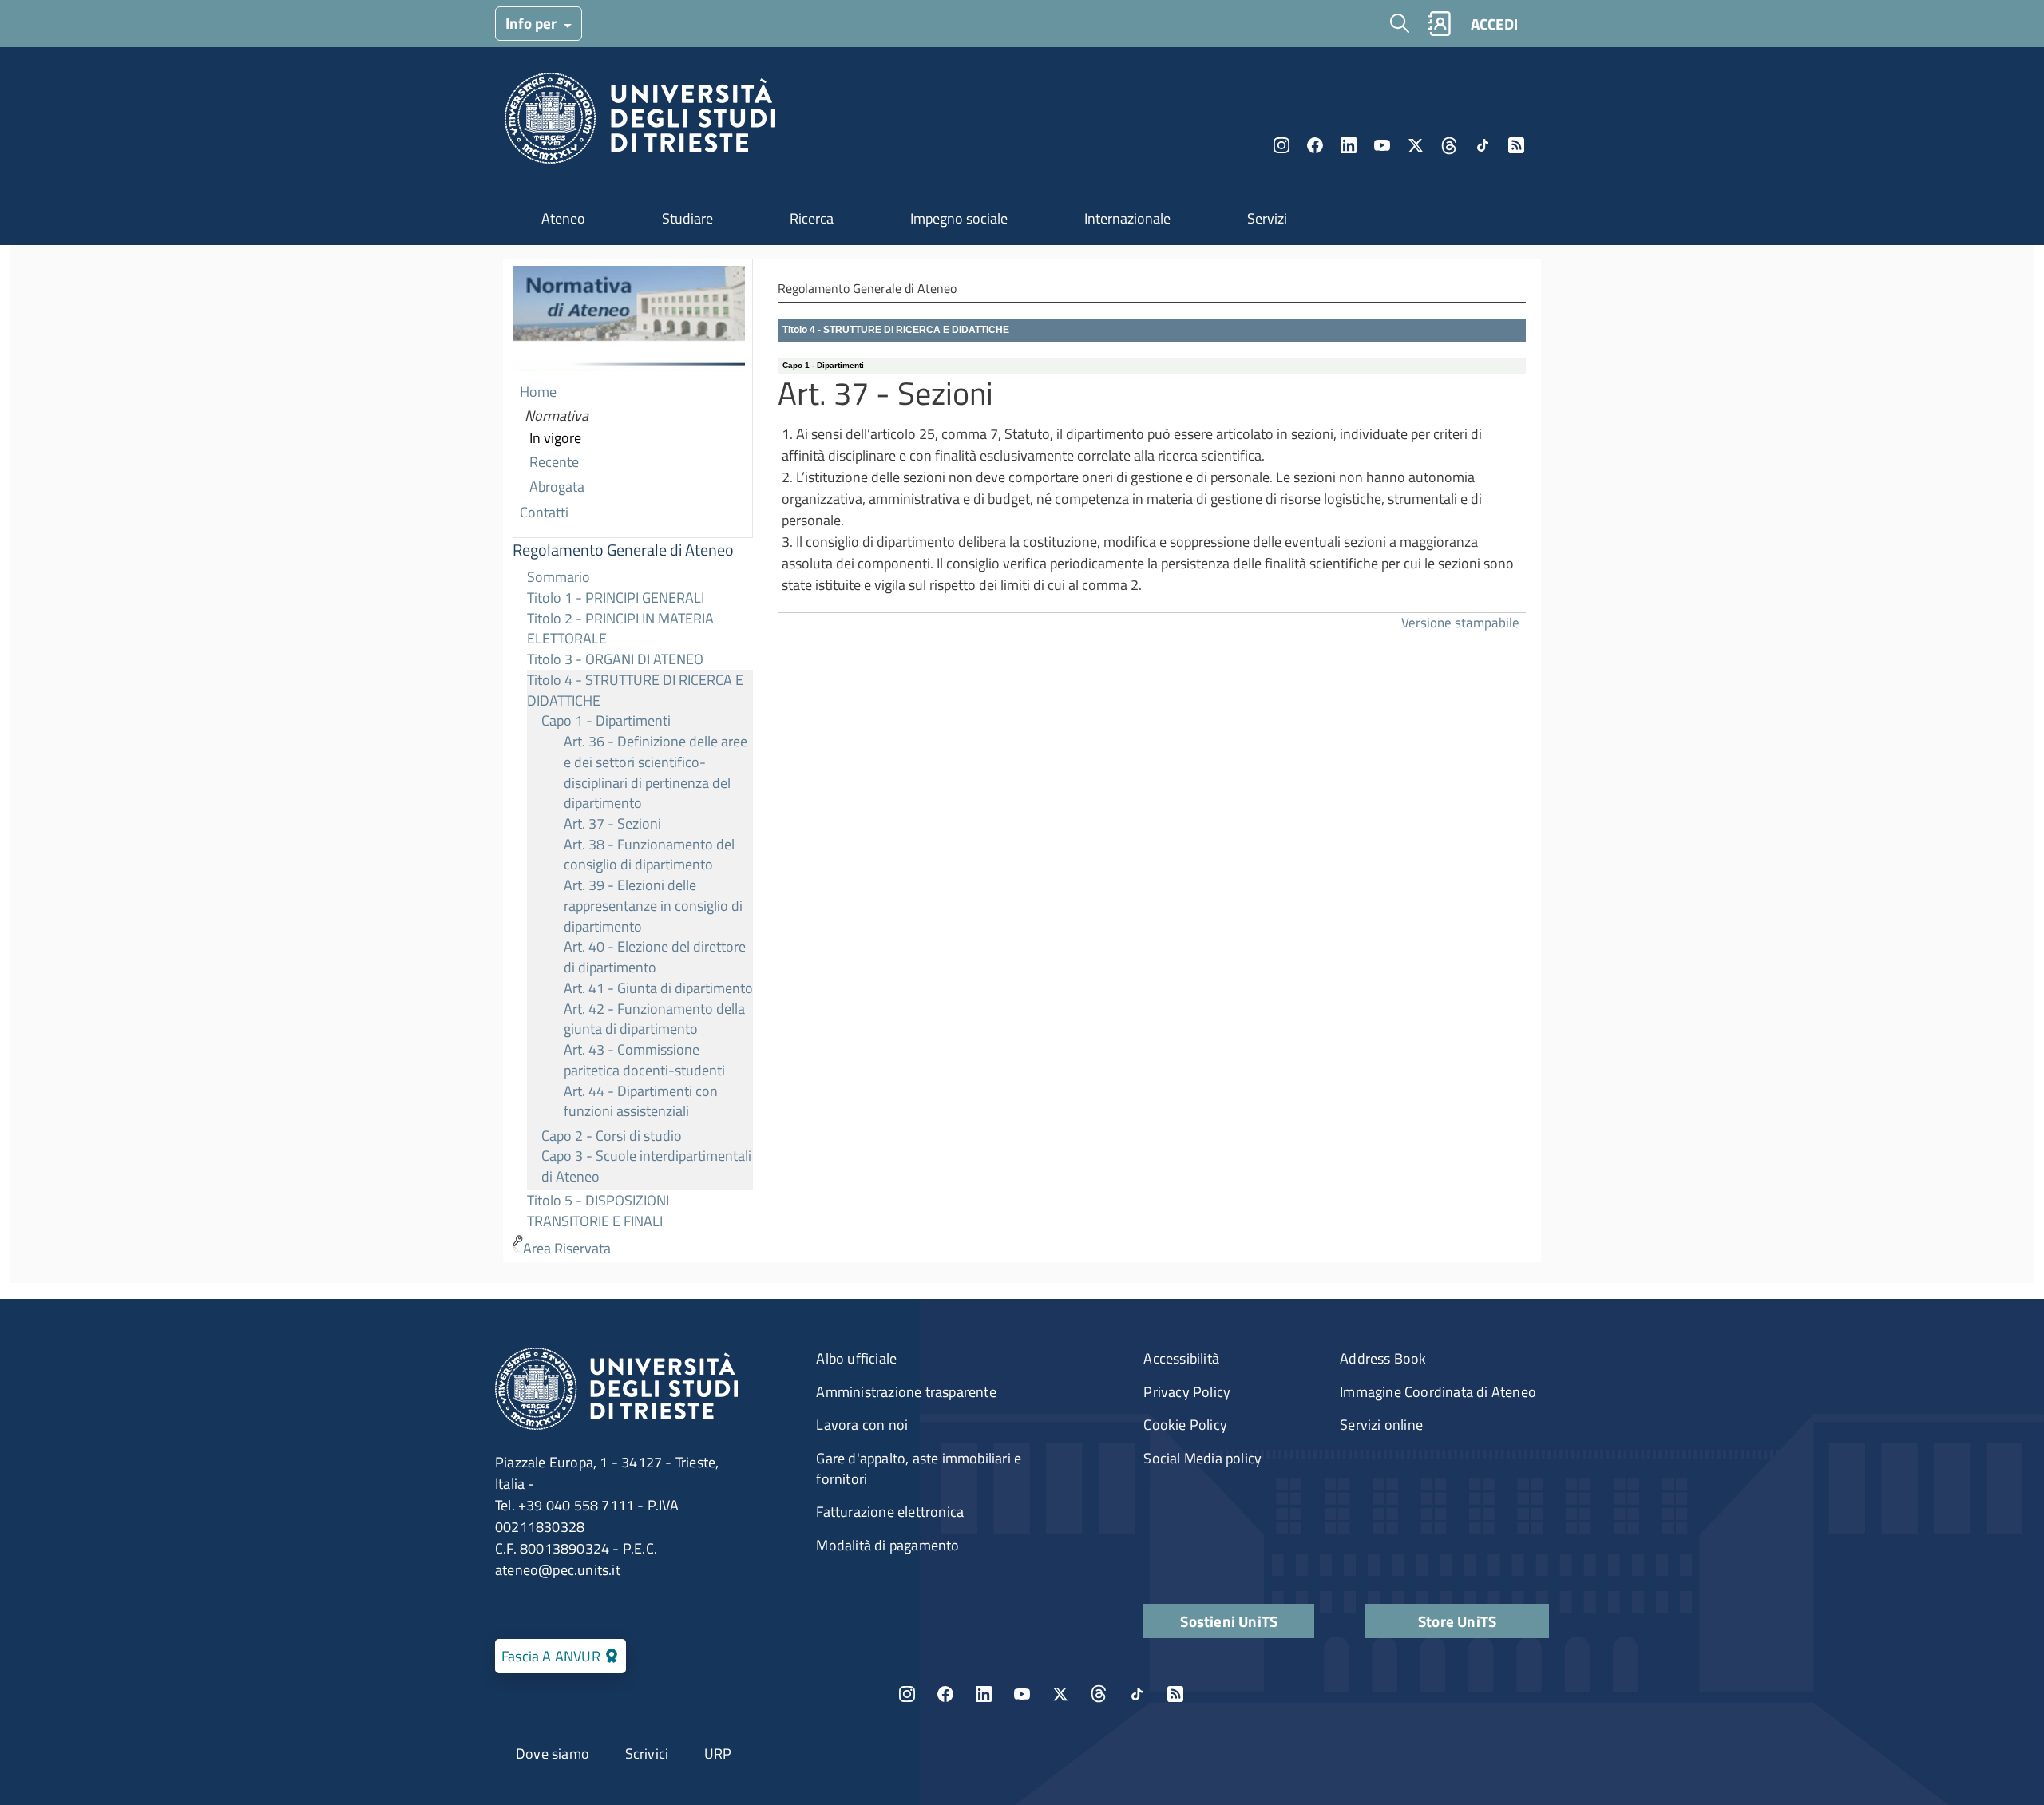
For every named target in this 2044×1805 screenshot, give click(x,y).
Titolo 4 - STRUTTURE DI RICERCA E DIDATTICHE (635, 690)
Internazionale (1127, 218)
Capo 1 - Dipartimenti (606, 720)
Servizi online (1381, 1425)
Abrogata (557, 487)
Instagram (1281, 145)
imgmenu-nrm (629, 320)
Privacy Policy (1187, 1392)
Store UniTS (1457, 1621)
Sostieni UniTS (1229, 1621)
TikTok (1137, 1694)
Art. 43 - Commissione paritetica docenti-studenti (644, 1060)
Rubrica (1439, 24)
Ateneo (563, 218)
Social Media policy (1202, 1458)
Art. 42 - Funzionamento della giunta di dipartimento (654, 1019)
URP (718, 1754)
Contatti (544, 512)
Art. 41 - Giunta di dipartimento (658, 988)
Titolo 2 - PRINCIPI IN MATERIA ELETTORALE (620, 629)
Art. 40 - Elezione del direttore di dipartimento (655, 957)
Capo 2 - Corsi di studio (612, 1136)
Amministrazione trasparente (906, 1392)
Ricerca (812, 218)
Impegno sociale (959, 218)
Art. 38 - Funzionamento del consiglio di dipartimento (649, 855)
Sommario (559, 577)
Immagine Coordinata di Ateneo (1438, 1392)
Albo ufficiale (856, 1358)
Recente (554, 462)
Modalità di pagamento (887, 1545)
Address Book (1383, 1358)
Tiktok (1483, 145)
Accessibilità (1181, 1358)
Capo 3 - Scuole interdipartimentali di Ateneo (646, 1166)
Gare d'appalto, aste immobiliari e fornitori (919, 1469)
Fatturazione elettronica (890, 1512)
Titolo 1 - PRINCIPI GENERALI (616, 598)
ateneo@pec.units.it (558, 1570)
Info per (533, 23)
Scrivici (647, 1754)
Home (538, 392)
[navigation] (633, 760)
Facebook (1315, 145)
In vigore (555, 438)
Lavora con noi (862, 1425)
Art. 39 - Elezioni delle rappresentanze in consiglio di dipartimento (653, 905)
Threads (1449, 145)
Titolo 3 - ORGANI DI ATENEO (615, 659)
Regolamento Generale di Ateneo (623, 550)
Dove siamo (553, 1754)
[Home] (640, 123)
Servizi (1267, 218)
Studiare (687, 218)
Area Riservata (567, 1248)
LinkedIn (1349, 145)
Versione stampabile (1460, 622)
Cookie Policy (1185, 1425)
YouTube (1382, 145)
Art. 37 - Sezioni (612, 823)
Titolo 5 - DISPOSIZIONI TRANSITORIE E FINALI (598, 1211)
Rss (1516, 145)
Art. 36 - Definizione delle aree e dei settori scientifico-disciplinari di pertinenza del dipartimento (656, 772)
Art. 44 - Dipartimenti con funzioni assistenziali (641, 1101)
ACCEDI (1494, 24)
